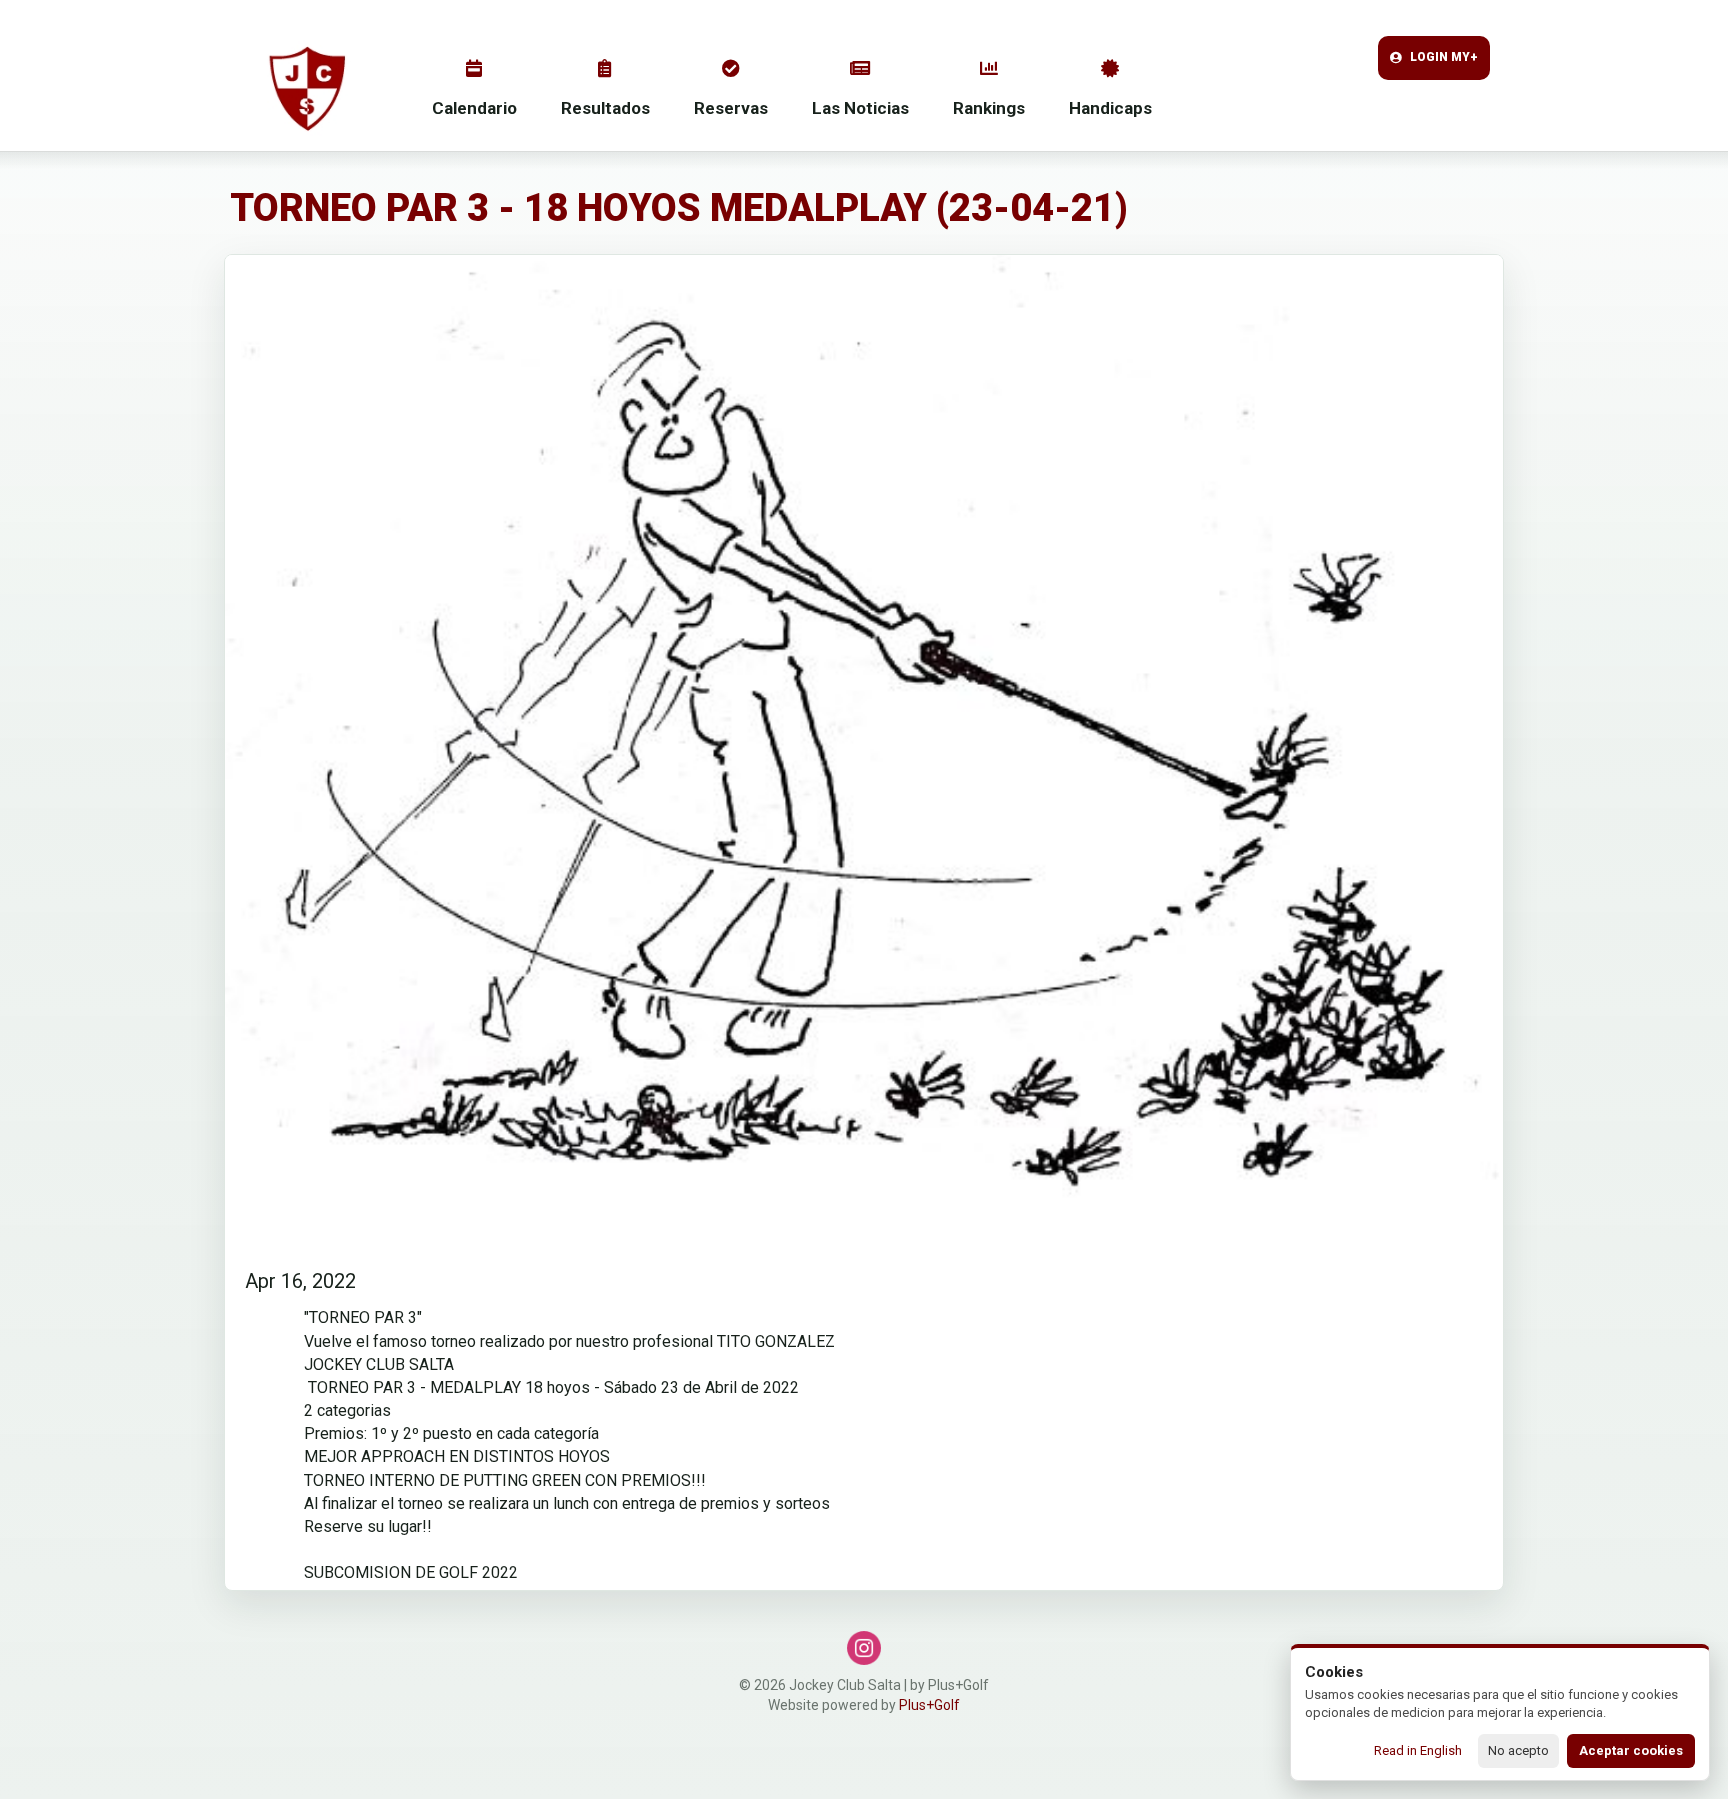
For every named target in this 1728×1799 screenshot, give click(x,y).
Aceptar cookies (1631, 1750)
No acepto (1518, 1750)
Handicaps (1110, 108)
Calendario (474, 108)
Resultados (605, 108)
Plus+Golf (929, 1705)
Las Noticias (860, 108)
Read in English (1418, 1750)
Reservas (731, 108)
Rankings (989, 108)
